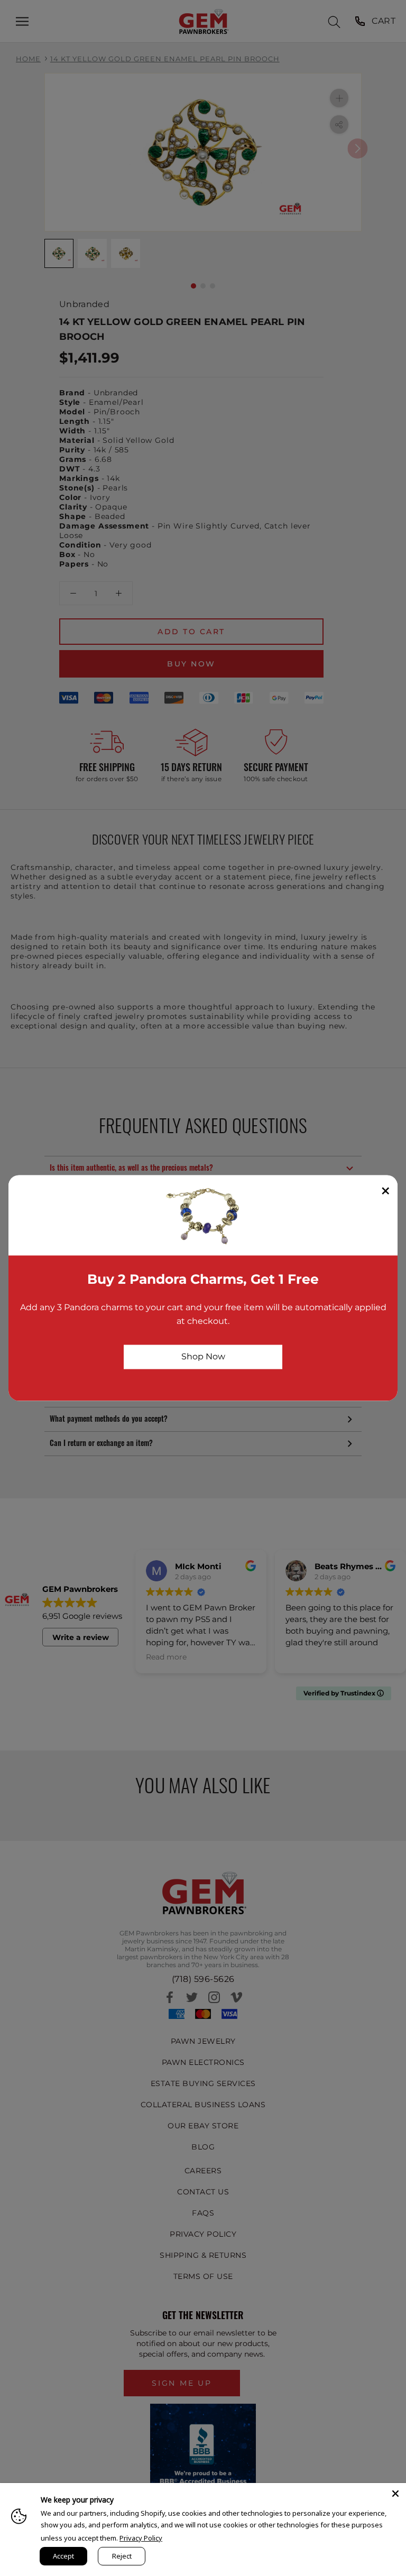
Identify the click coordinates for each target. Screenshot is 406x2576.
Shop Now (203, 1356)
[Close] (395, 2494)
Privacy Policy (141, 2538)
